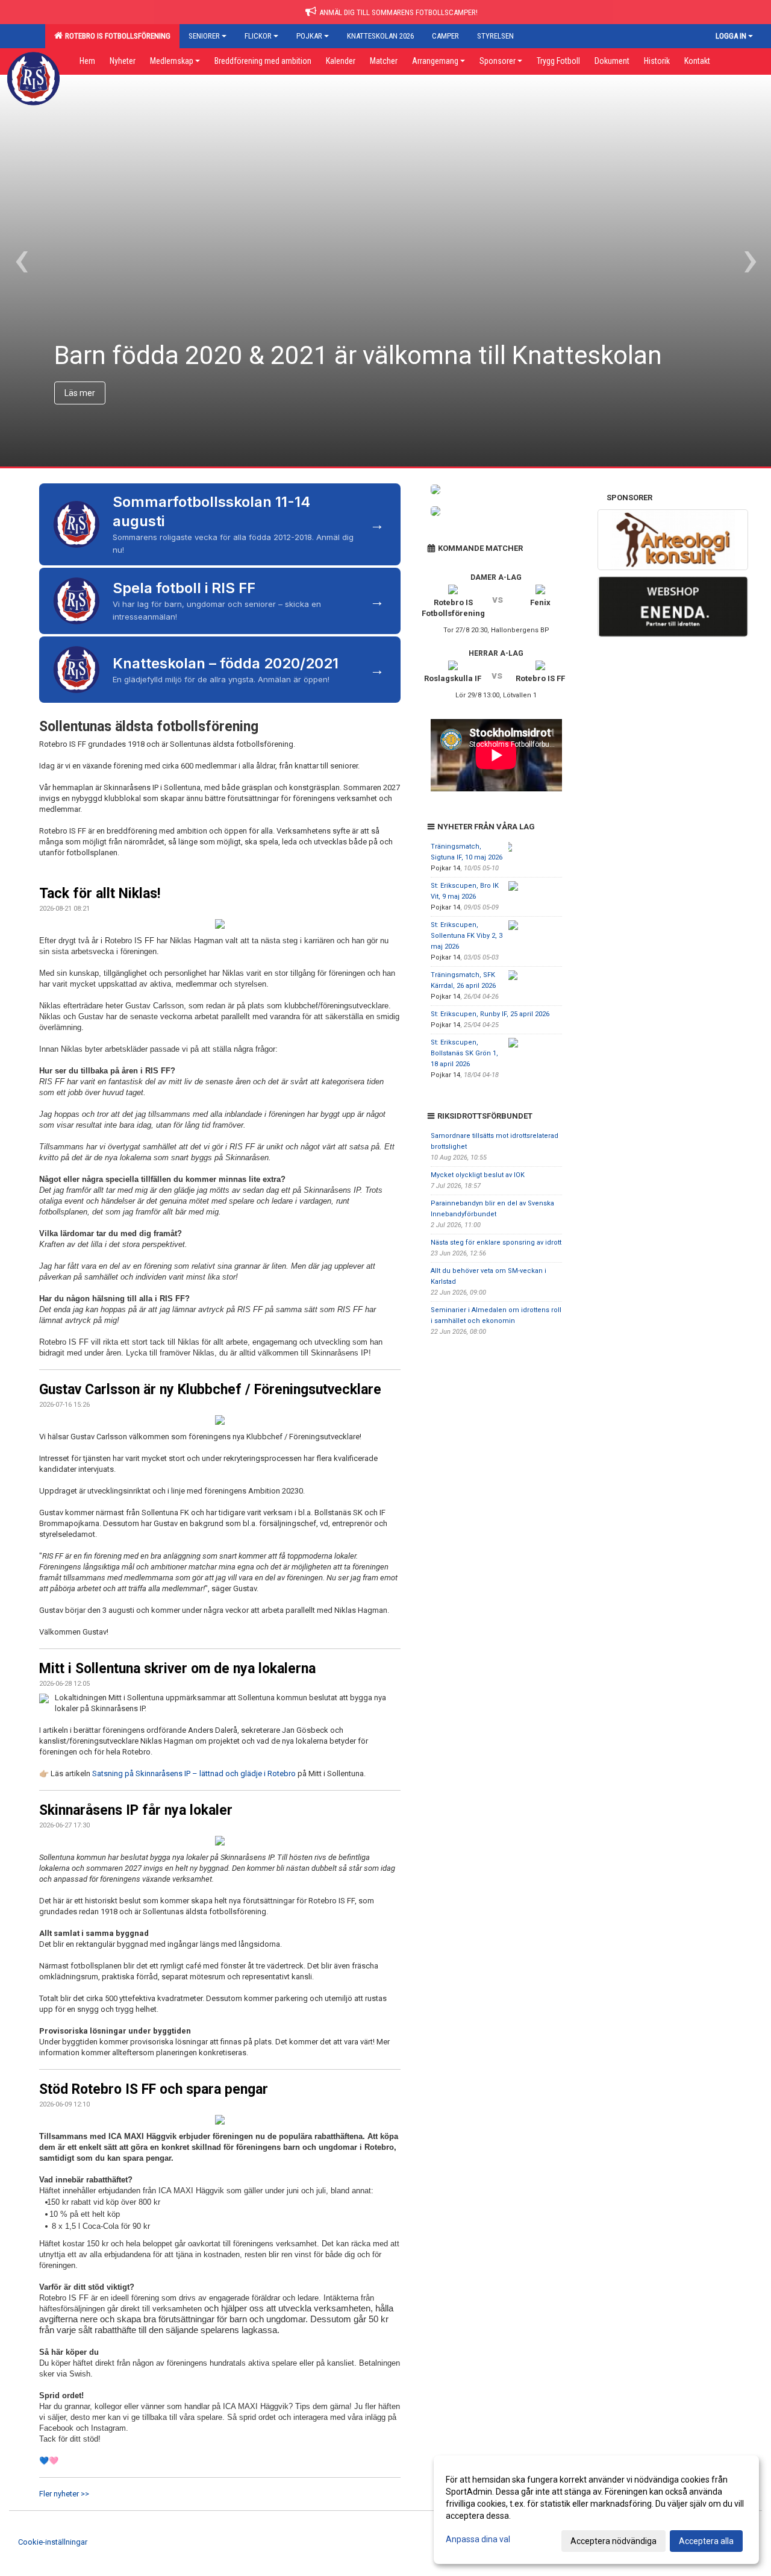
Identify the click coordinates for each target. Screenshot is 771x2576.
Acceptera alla (706, 2541)
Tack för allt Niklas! (100, 894)
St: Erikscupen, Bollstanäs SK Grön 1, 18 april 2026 (464, 1053)
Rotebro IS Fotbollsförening (116, 36)
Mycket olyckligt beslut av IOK (478, 1175)
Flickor (258, 36)
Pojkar (309, 36)
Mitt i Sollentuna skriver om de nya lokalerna (177, 1669)
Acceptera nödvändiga (613, 2541)
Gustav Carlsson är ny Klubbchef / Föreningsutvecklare (210, 1390)
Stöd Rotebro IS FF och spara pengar (154, 2089)
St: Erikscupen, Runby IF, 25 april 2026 (490, 1014)
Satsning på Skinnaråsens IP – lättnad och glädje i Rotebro (194, 1773)
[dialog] (596, 2510)
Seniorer (204, 36)
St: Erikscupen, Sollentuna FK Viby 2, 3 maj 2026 (467, 936)
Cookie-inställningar (53, 2542)
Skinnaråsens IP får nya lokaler (136, 1810)
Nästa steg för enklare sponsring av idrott (496, 1242)
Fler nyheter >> (64, 2494)
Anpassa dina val (478, 2539)
